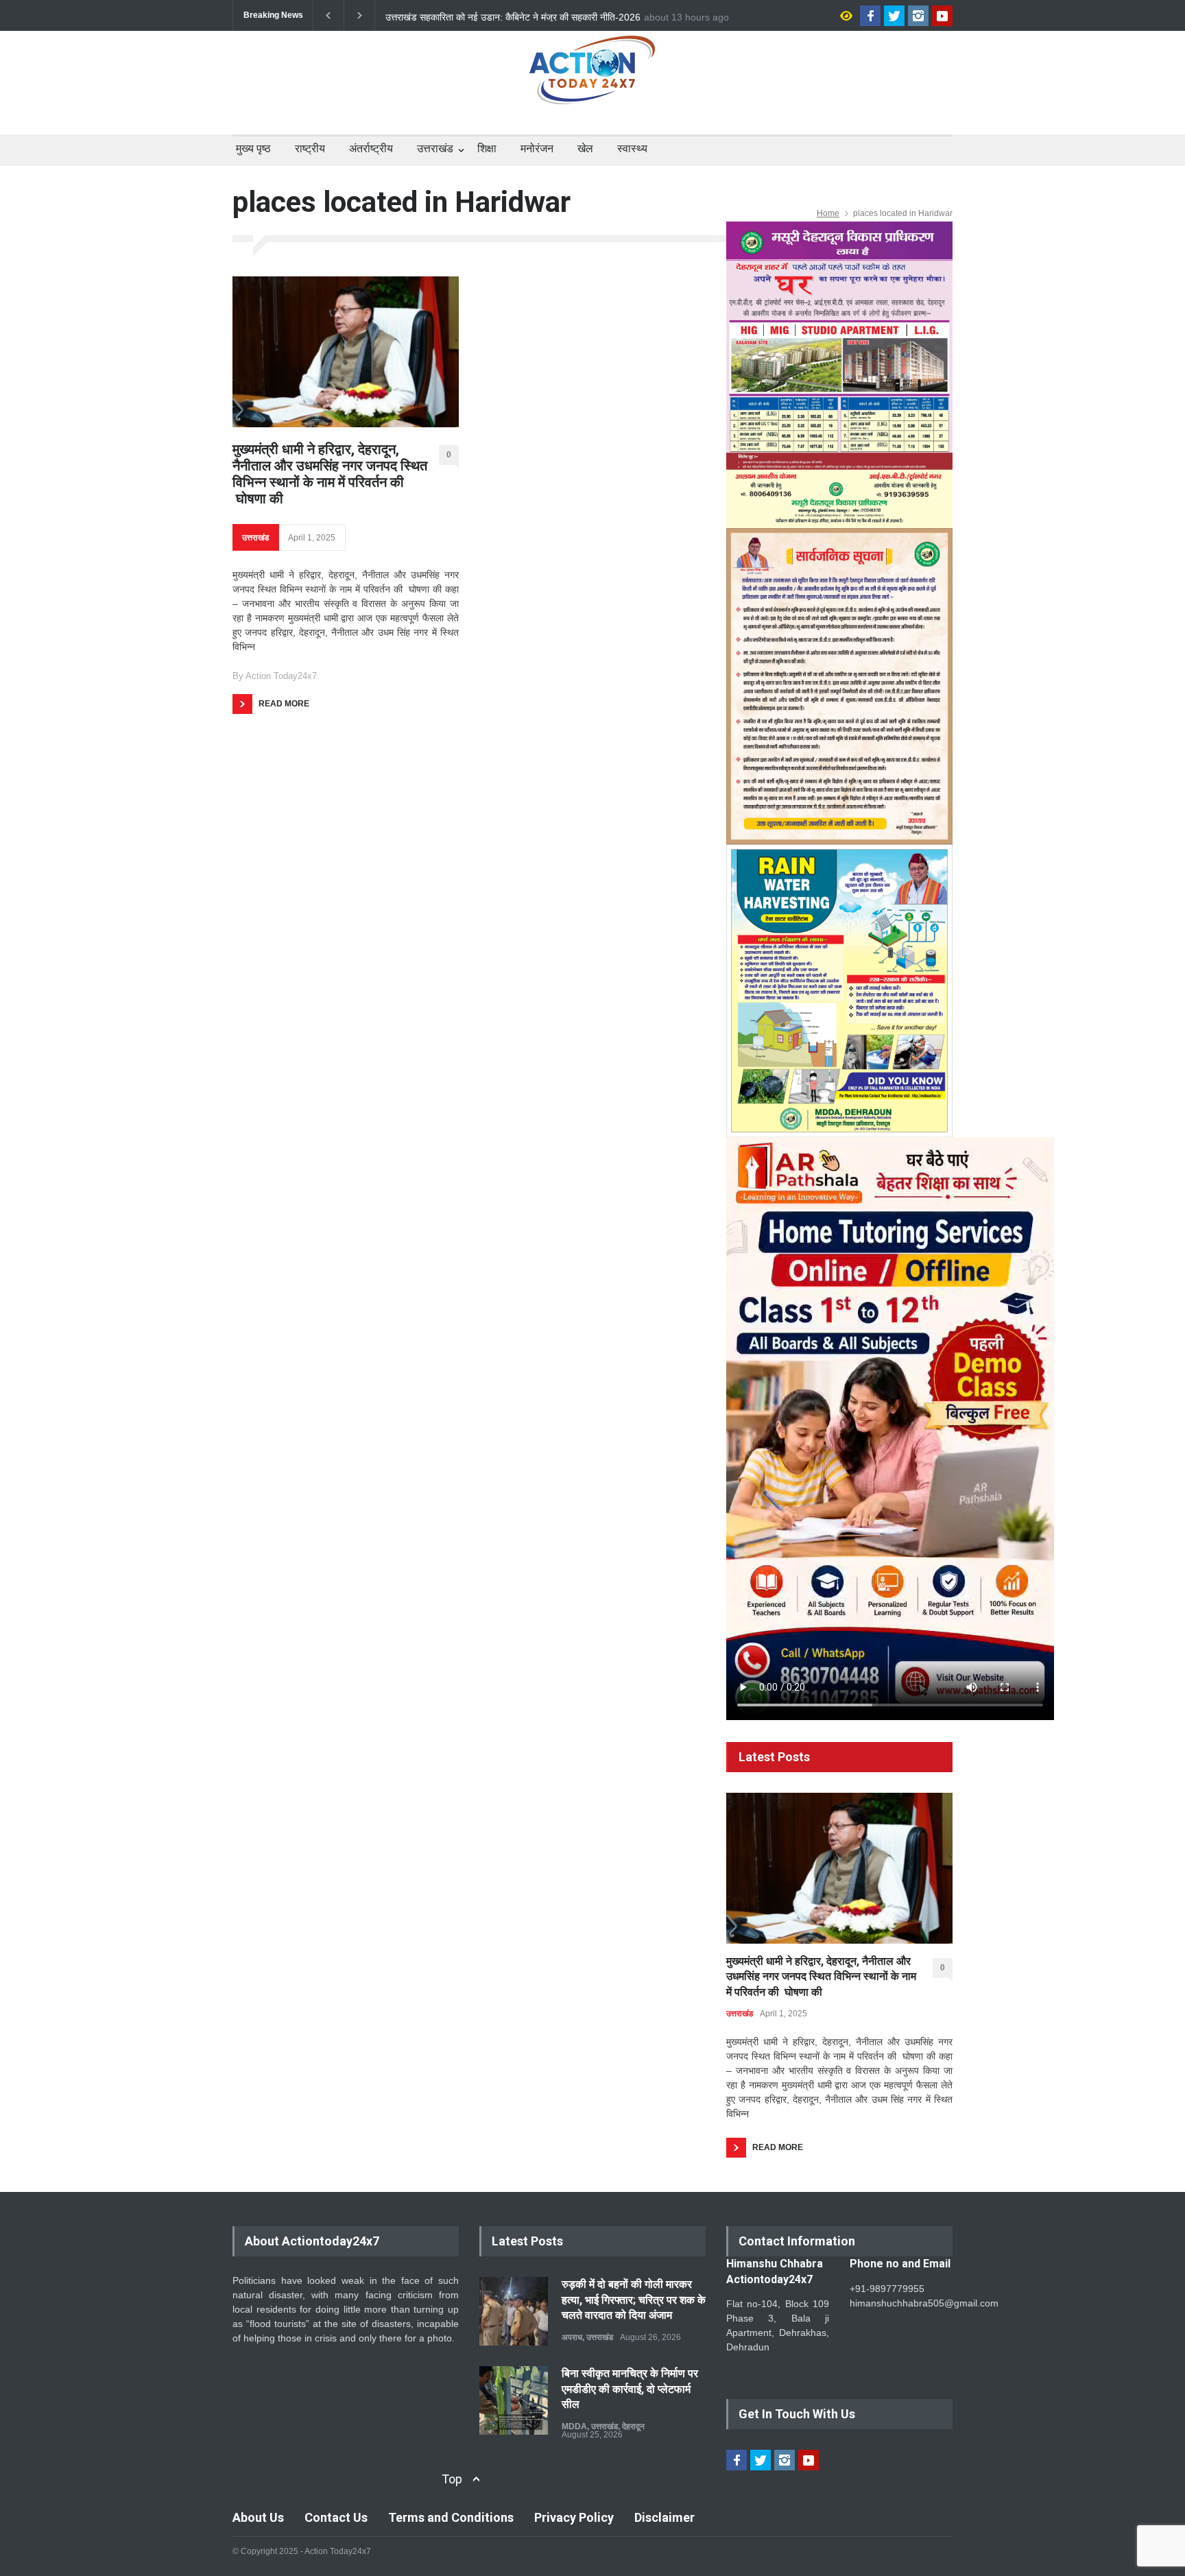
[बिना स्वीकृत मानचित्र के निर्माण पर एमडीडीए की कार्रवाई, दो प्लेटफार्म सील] (514, 2400)
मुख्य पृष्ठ (253, 148)
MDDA (574, 2426)
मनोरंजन (537, 148)
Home (828, 213)
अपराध (572, 2337)
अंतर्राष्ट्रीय (371, 148)
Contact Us (336, 2517)
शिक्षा (487, 148)
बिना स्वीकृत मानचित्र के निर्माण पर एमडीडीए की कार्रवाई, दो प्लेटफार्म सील (630, 2389)
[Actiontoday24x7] (592, 82)
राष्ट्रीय (310, 148)
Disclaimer (665, 2517)
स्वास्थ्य (632, 148)
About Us (258, 2517)
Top (452, 2479)
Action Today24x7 (281, 676)
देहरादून (633, 2426)
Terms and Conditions (451, 2517)
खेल (585, 148)
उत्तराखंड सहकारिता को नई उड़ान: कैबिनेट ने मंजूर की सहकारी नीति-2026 (513, 16)
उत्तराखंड (435, 148)
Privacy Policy (574, 2517)
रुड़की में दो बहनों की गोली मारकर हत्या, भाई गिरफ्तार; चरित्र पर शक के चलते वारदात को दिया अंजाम (634, 2300)
